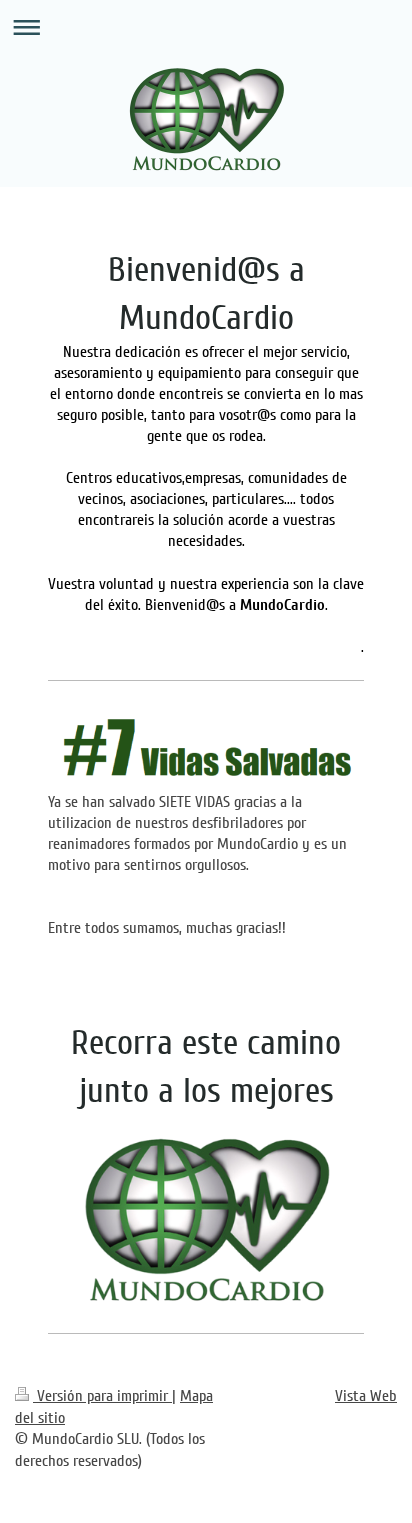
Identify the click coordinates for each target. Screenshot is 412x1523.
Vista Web (366, 1396)
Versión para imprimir (102, 1396)
